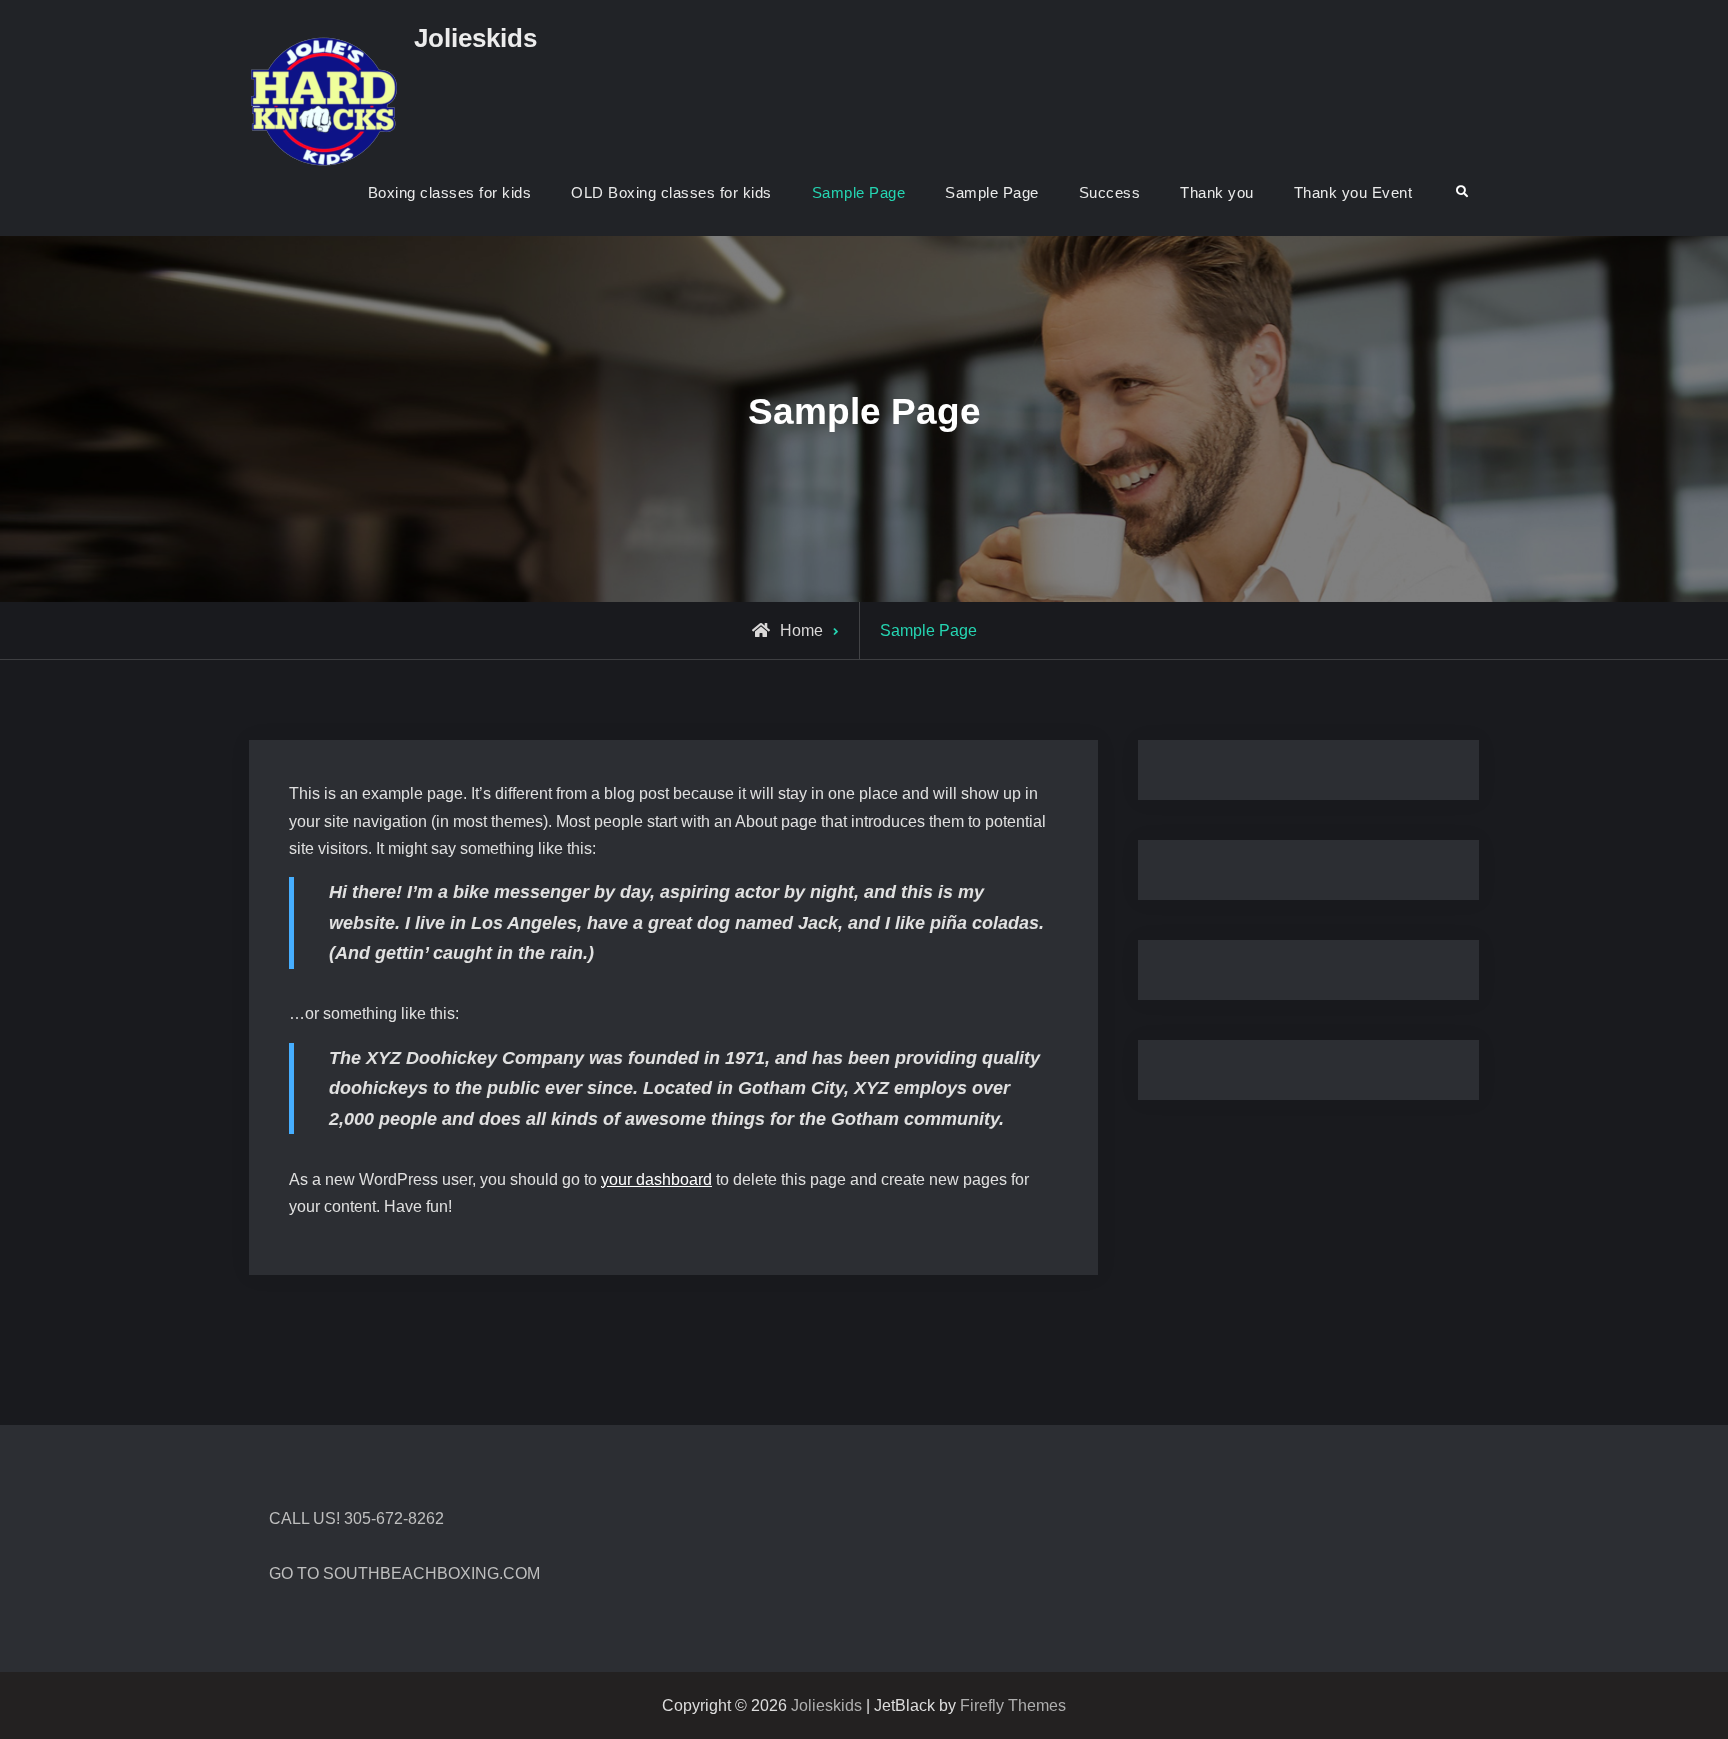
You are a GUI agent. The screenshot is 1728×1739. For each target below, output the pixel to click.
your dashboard (656, 1179)
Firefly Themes (1013, 1705)
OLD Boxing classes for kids (671, 192)
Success (1110, 192)
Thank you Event (1353, 192)
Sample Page (859, 192)
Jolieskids (475, 38)
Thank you (1217, 192)
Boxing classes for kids (450, 192)
